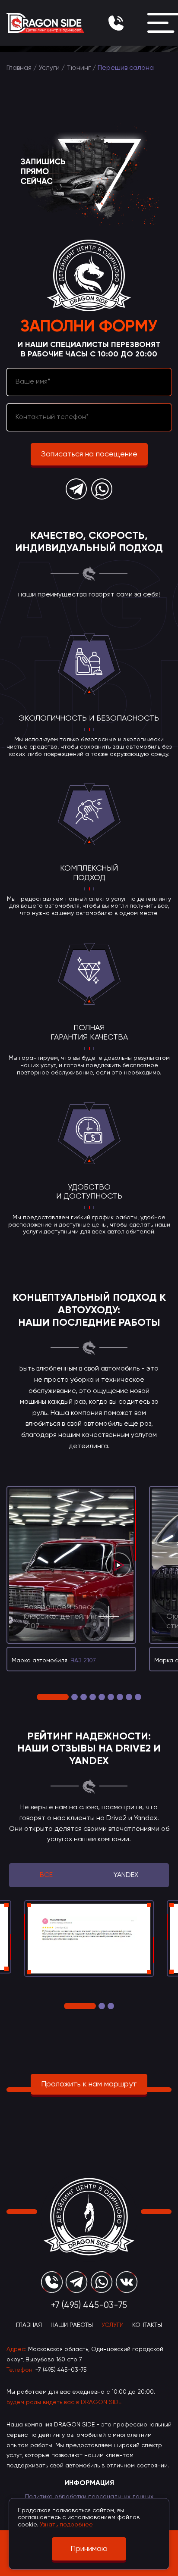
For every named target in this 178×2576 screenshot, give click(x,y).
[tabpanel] (71, 1579)
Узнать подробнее (66, 2525)
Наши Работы (72, 2325)
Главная (19, 68)
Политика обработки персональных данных (89, 2497)
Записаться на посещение (89, 454)
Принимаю (89, 2549)
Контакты (147, 2325)
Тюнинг (79, 68)
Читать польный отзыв (106, 1958)
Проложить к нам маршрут (89, 2084)
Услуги (49, 68)
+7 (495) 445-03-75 (61, 2370)
